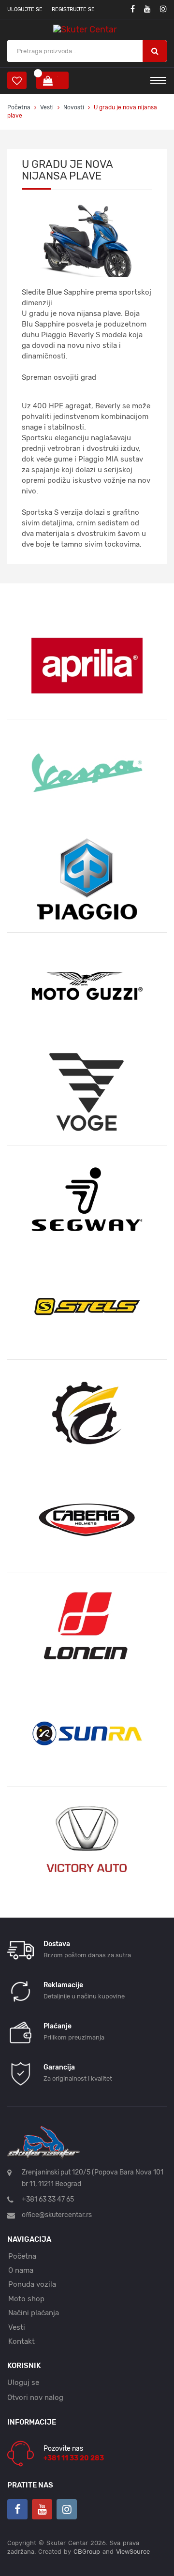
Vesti (48, 107)
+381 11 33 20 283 (74, 2458)
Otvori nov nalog (35, 2397)
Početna (19, 107)
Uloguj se (23, 2382)
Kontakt (22, 2341)
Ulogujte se (25, 9)
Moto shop (26, 2299)
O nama (21, 2270)
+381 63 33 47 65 (48, 2199)
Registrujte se (73, 9)
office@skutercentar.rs (57, 2215)
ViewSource (133, 2552)
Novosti (74, 107)
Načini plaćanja (34, 2313)
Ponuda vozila (32, 2284)
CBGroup (87, 2552)
